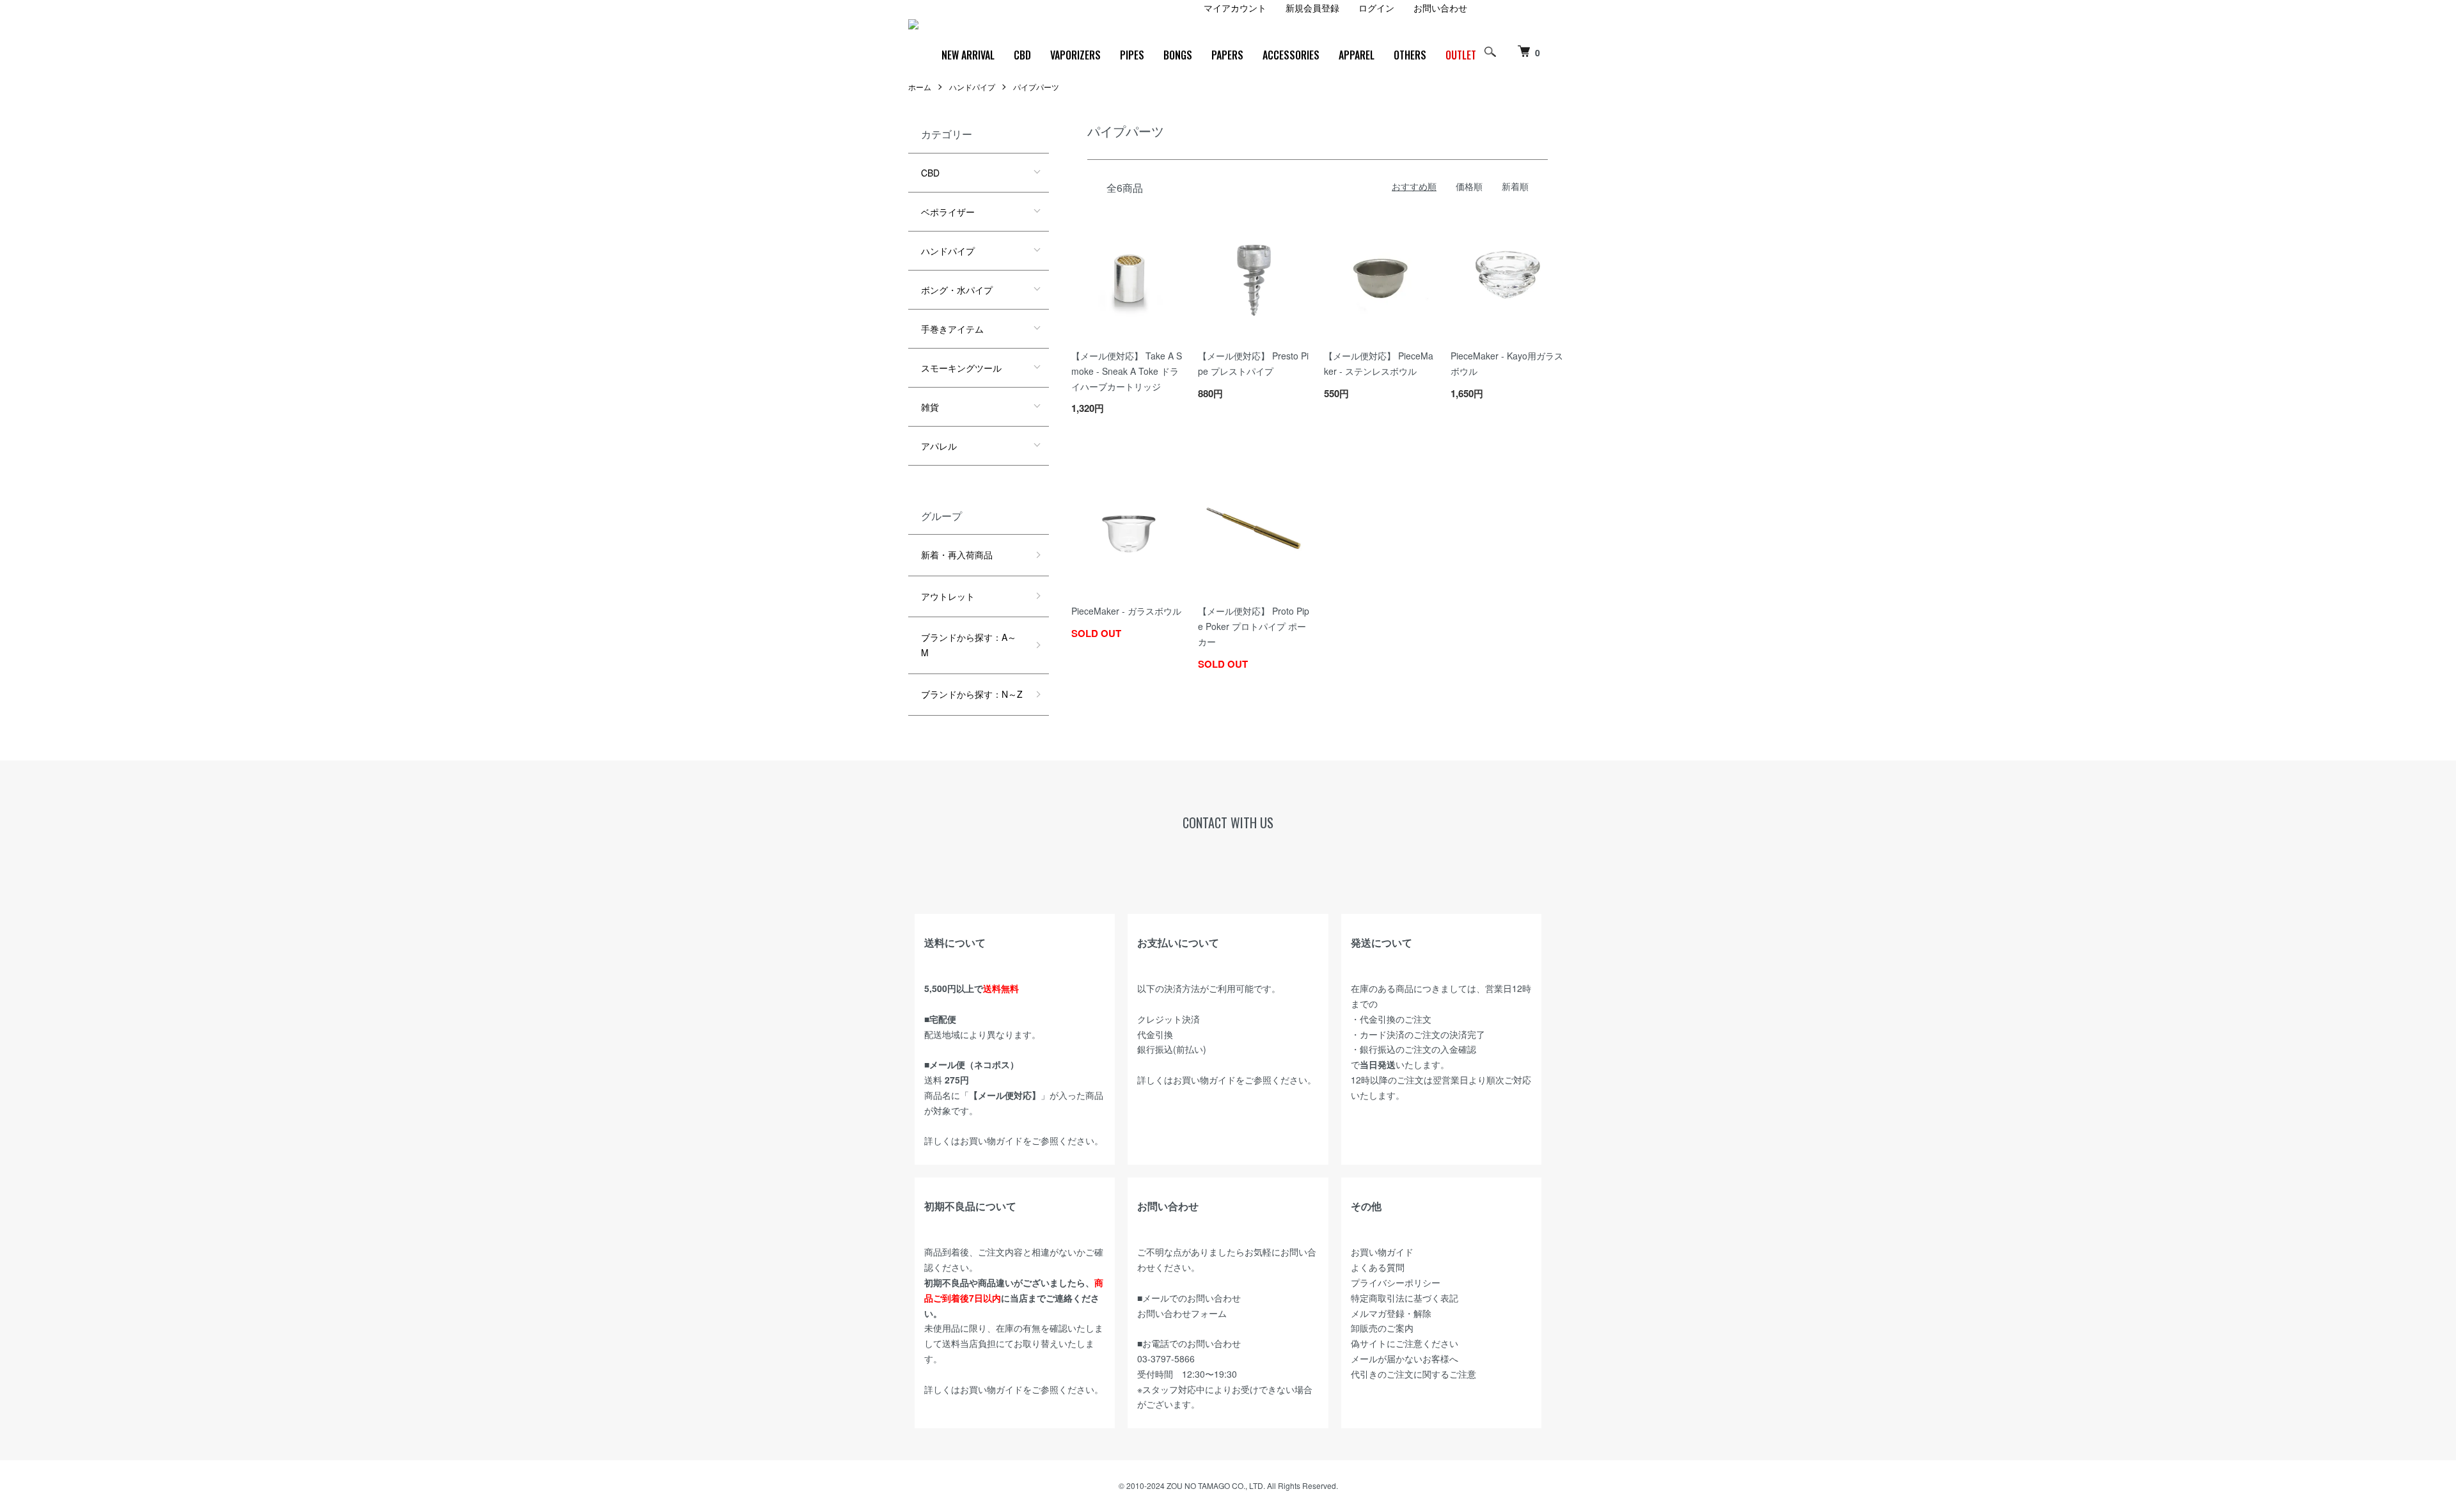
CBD (1022, 55)
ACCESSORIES (1291, 55)
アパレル (939, 446)
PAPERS (1227, 55)
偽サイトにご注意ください (1405, 1343)
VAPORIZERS (1075, 55)
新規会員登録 (1312, 8)
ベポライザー (948, 212)
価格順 (1469, 186)
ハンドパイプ (972, 87)
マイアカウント (1235, 8)
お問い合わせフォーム (1182, 1313)
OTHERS (1410, 55)
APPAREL (1357, 55)
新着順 (1515, 186)
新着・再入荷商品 (957, 555)
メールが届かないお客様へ (1405, 1358)
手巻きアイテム (952, 329)
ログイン (1376, 8)
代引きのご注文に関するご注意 (1413, 1374)
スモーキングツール (961, 368)
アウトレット (948, 596)
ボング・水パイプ (957, 290)
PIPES (1132, 55)
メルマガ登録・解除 (1391, 1313)
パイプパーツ (1036, 87)
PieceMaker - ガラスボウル (1126, 611)
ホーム (920, 87)
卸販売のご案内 (1382, 1328)
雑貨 (930, 407)
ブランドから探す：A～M (969, 645)
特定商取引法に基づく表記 (1405, 1298)
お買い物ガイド (991, 1140)
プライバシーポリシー (1396, 1282)
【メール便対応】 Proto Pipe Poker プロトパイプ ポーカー (1254, 626)
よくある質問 (1378, 1267)
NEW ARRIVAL (968, 55)
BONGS (1178, 55)
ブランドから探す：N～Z (972, 694)
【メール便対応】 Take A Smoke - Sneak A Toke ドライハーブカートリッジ (1127, 371)
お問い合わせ (1440, 8)
